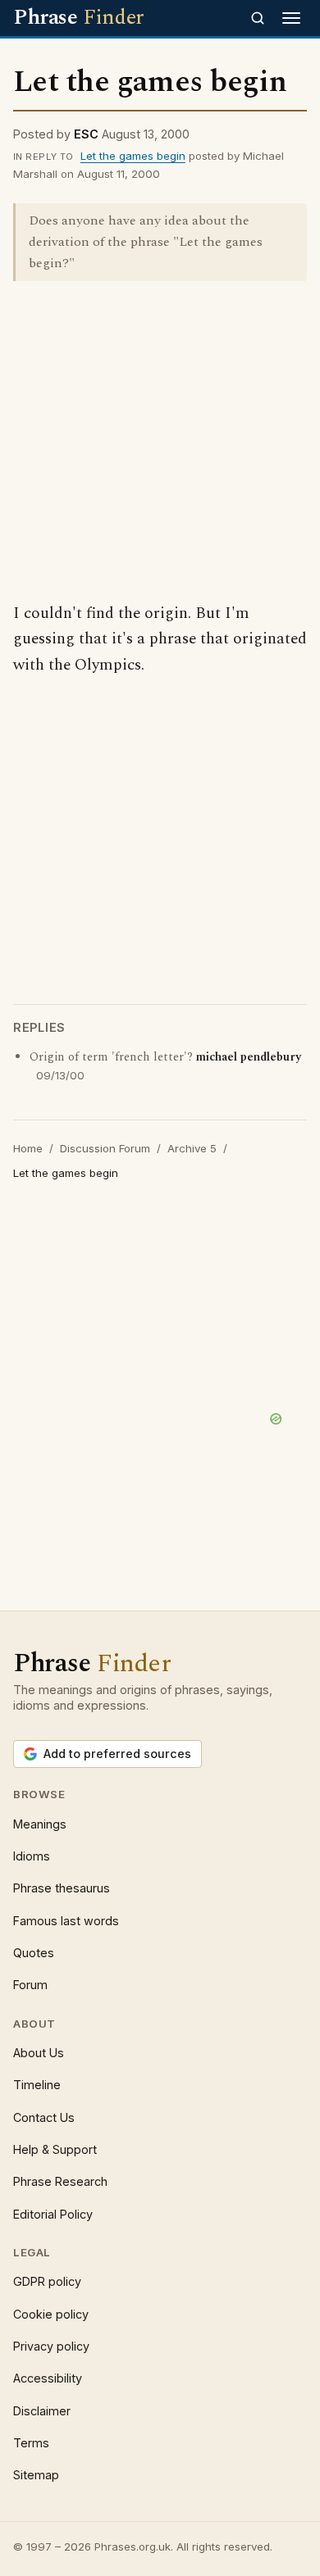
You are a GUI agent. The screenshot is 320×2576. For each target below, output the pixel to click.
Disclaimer (42, 2411)
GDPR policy (47, 2281)
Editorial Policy (53, 2214)
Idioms (32, 1856)
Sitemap (36, 2475)
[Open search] (258, 18)
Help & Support (55, 2149)
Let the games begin (133, 156)
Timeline (37, 2085)
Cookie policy (51, 2314)
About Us (39, 2053)
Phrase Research (60, 2181)
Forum (30, 1985)
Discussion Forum (105, 1148)
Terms (31, 2443)
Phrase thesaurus (62, 1888)
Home (28, 1148)
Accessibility (48, 2378)
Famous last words (66, 1921)
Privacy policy (51, 2346)
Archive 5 (192, 1148)
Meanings (40, 1824)
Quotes (34, 1953)
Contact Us (44, 2117)
